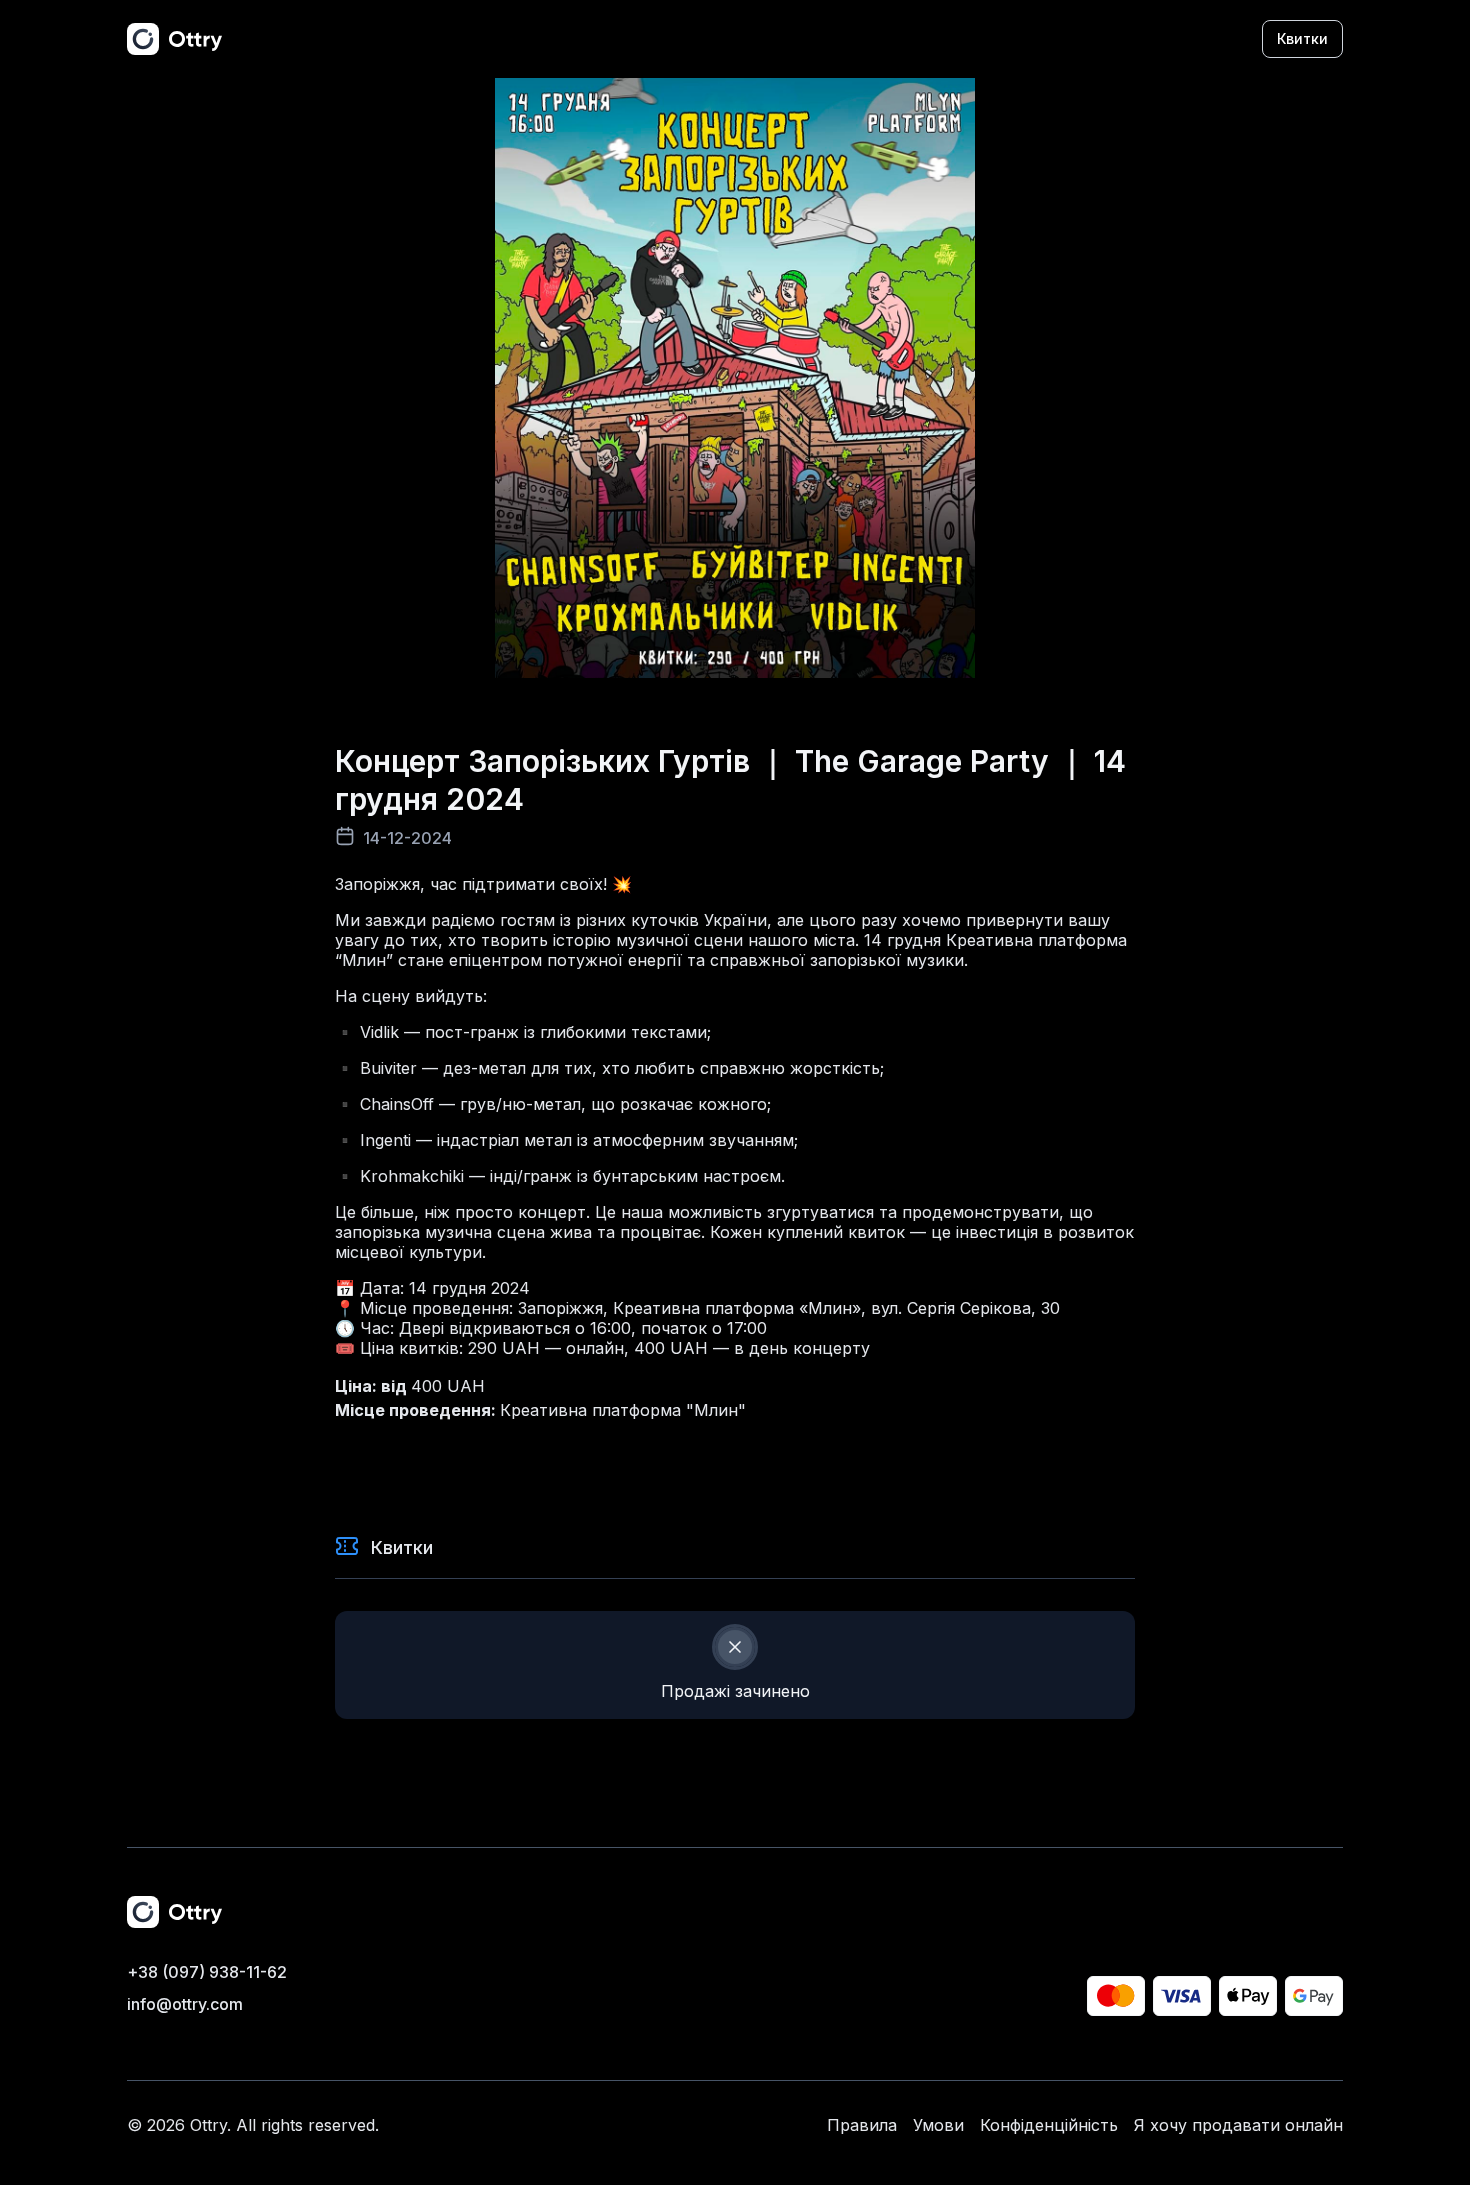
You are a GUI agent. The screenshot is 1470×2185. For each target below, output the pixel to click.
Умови (938, 2125)
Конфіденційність (1049, 2125)
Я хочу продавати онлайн (1238, 2125)
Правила (862, 2125)
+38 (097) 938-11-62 (207, 1972)
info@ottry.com (185, 2004)
